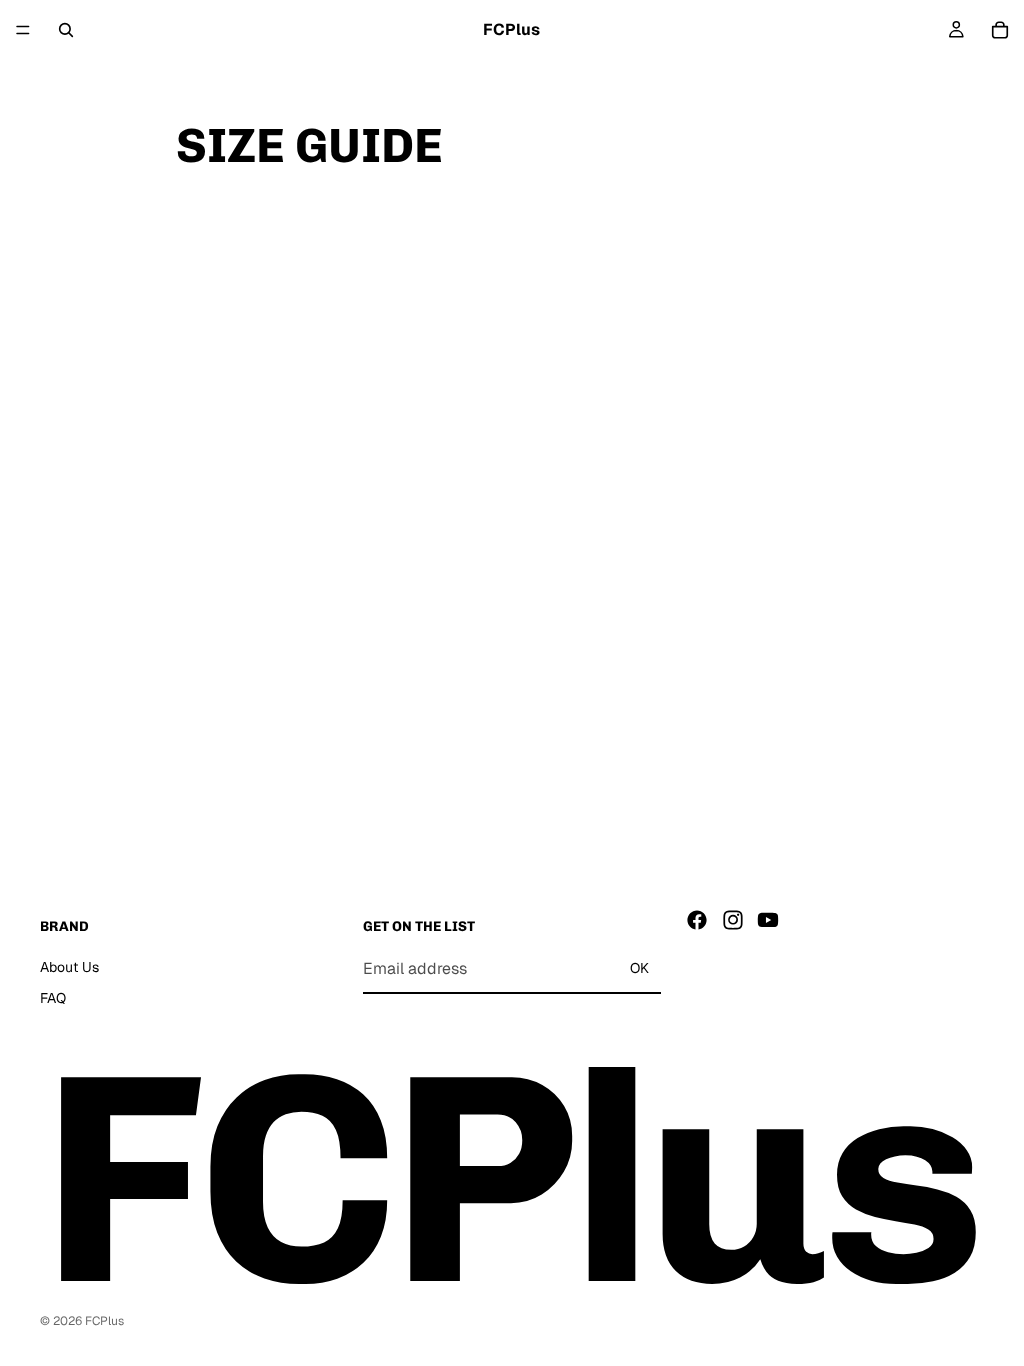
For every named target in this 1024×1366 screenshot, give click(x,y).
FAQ (53, 999)
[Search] (66, 30)
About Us (69, 967)
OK (639, 969)
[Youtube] (768, 920)
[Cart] (1000, 30)
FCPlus (104, 1321)
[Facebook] (697, 920)
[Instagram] (733, 920)
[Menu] (23, 30)
